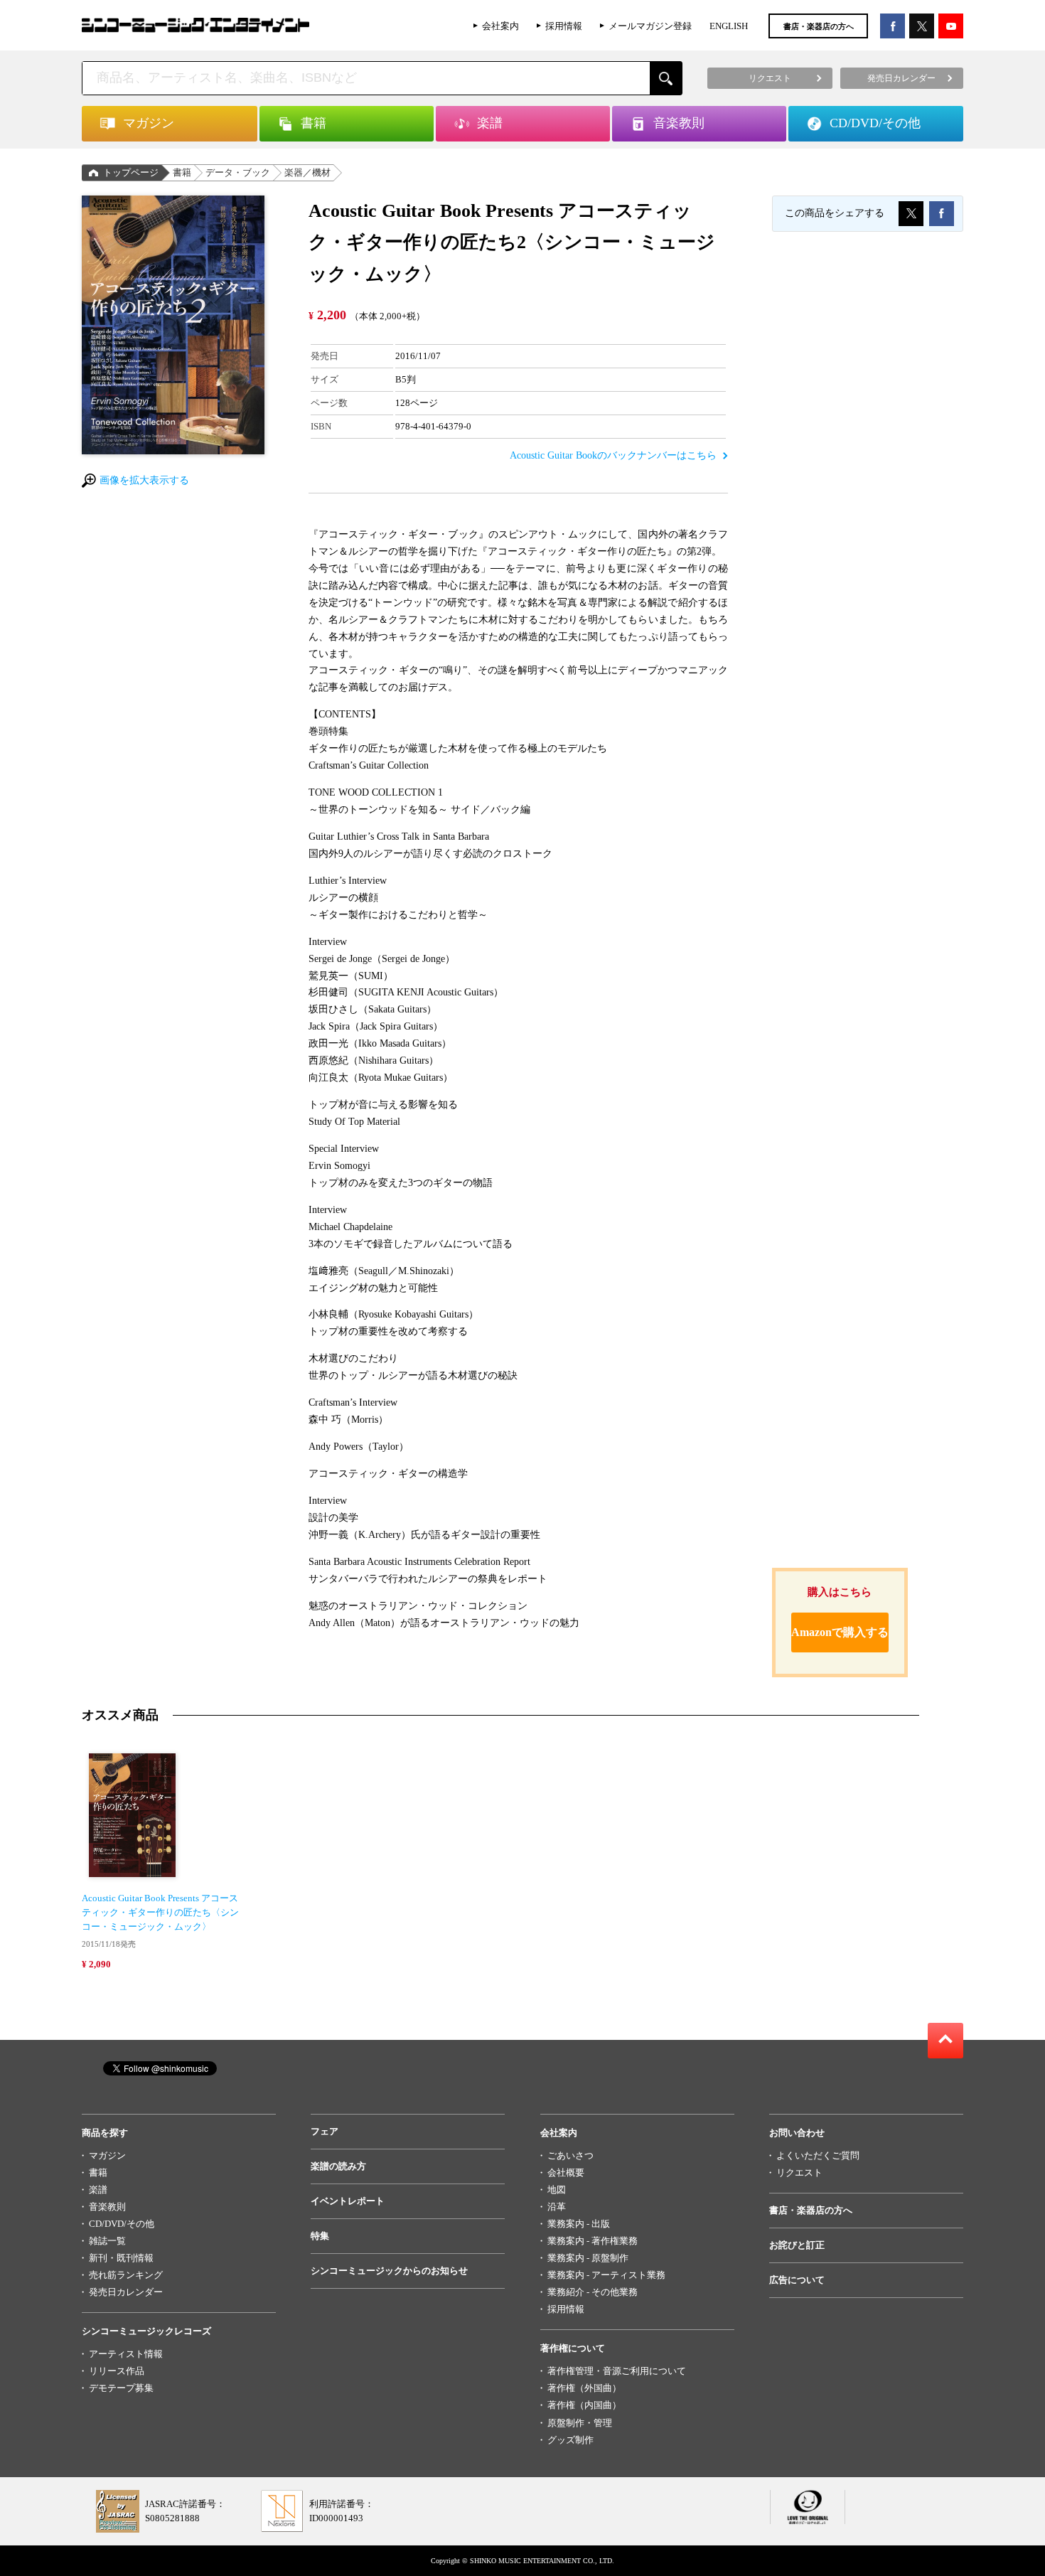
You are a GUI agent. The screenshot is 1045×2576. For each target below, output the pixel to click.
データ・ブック (238, 172)
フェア (325, 2131)
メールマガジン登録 (650, 26)
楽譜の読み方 (338, 2166)
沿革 (557, 2207)
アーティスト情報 (126, 2354)
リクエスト (799, 2173)
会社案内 (500, 26)
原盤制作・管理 (580, 2423)
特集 (320, 2236)
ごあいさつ (570, 2155)
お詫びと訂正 (797, 2245)
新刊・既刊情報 (121, 2258)
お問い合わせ (797, 2133)
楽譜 (98, 2190)
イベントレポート (348, 2201)
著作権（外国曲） (584, 2388)
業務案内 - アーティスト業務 (606, 2275)
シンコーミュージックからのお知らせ (389, 2271)
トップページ (131, 172)
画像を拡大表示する (144, 480)
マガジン (107, 2155)
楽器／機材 (307, 172)
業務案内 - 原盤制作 (588, 2258)
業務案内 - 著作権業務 (593, 2241)
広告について (797, 2280)
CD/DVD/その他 (122, 2224)
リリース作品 (117, 2371)
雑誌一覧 (107, 2241)
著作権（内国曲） (584, 2405)
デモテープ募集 (121, 2388)
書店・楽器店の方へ (819, 26)
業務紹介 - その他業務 (593, 2292)
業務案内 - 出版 (579, 2224)
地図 (557, 2190)
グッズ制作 (570, 2440)
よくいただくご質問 (818, 2155)
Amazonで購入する (840, 1632)
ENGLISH (729, 26)
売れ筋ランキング (126, 2275)
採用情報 (564, 26)
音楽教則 (107, 2207)
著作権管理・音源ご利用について (617, 2371)
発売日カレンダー (126, 2292)
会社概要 (566, 2173)
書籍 (182, 172)
